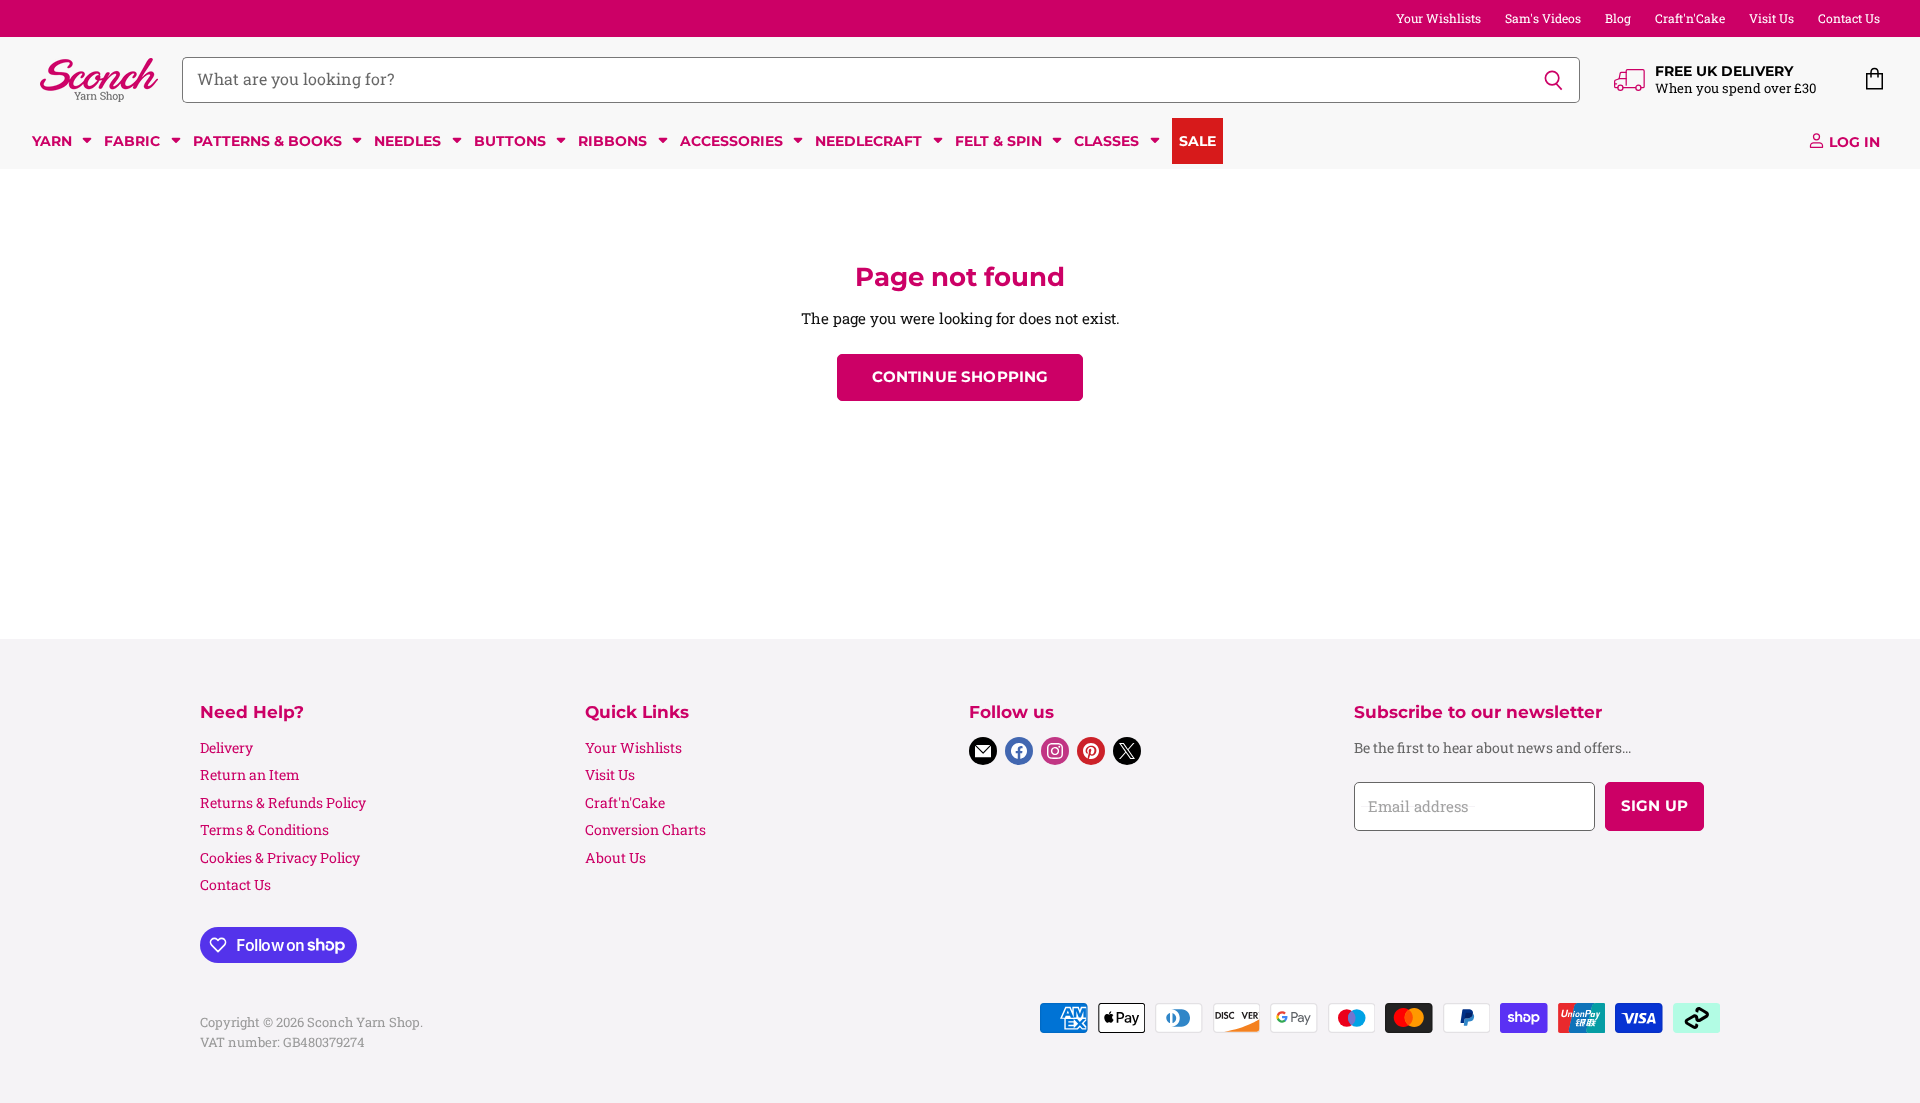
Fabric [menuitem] (132, 141)
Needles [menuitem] (407, 141)
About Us (615, 857)
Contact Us (1849, 18)
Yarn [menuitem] (52, 141)
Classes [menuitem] (1106, 141)
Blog (1618, 18)
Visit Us (1771, 18)
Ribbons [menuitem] (612, 141)
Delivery (226, 747)
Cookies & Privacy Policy (280, 857)
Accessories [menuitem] (731, 141)
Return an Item (250, 774)
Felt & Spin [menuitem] (998, 141)
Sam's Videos (1543, 18)
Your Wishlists (1438, 18)
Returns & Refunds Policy (283, 802)
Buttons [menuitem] (510, 141)
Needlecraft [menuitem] (868, 141)
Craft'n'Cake (1690, 18)
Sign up (1654, 806)
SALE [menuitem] (1197, 141)
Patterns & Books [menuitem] (267, 141)
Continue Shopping (960, 377)
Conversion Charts (645, 829)
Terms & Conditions (264, 829)
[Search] (1553, 80)
